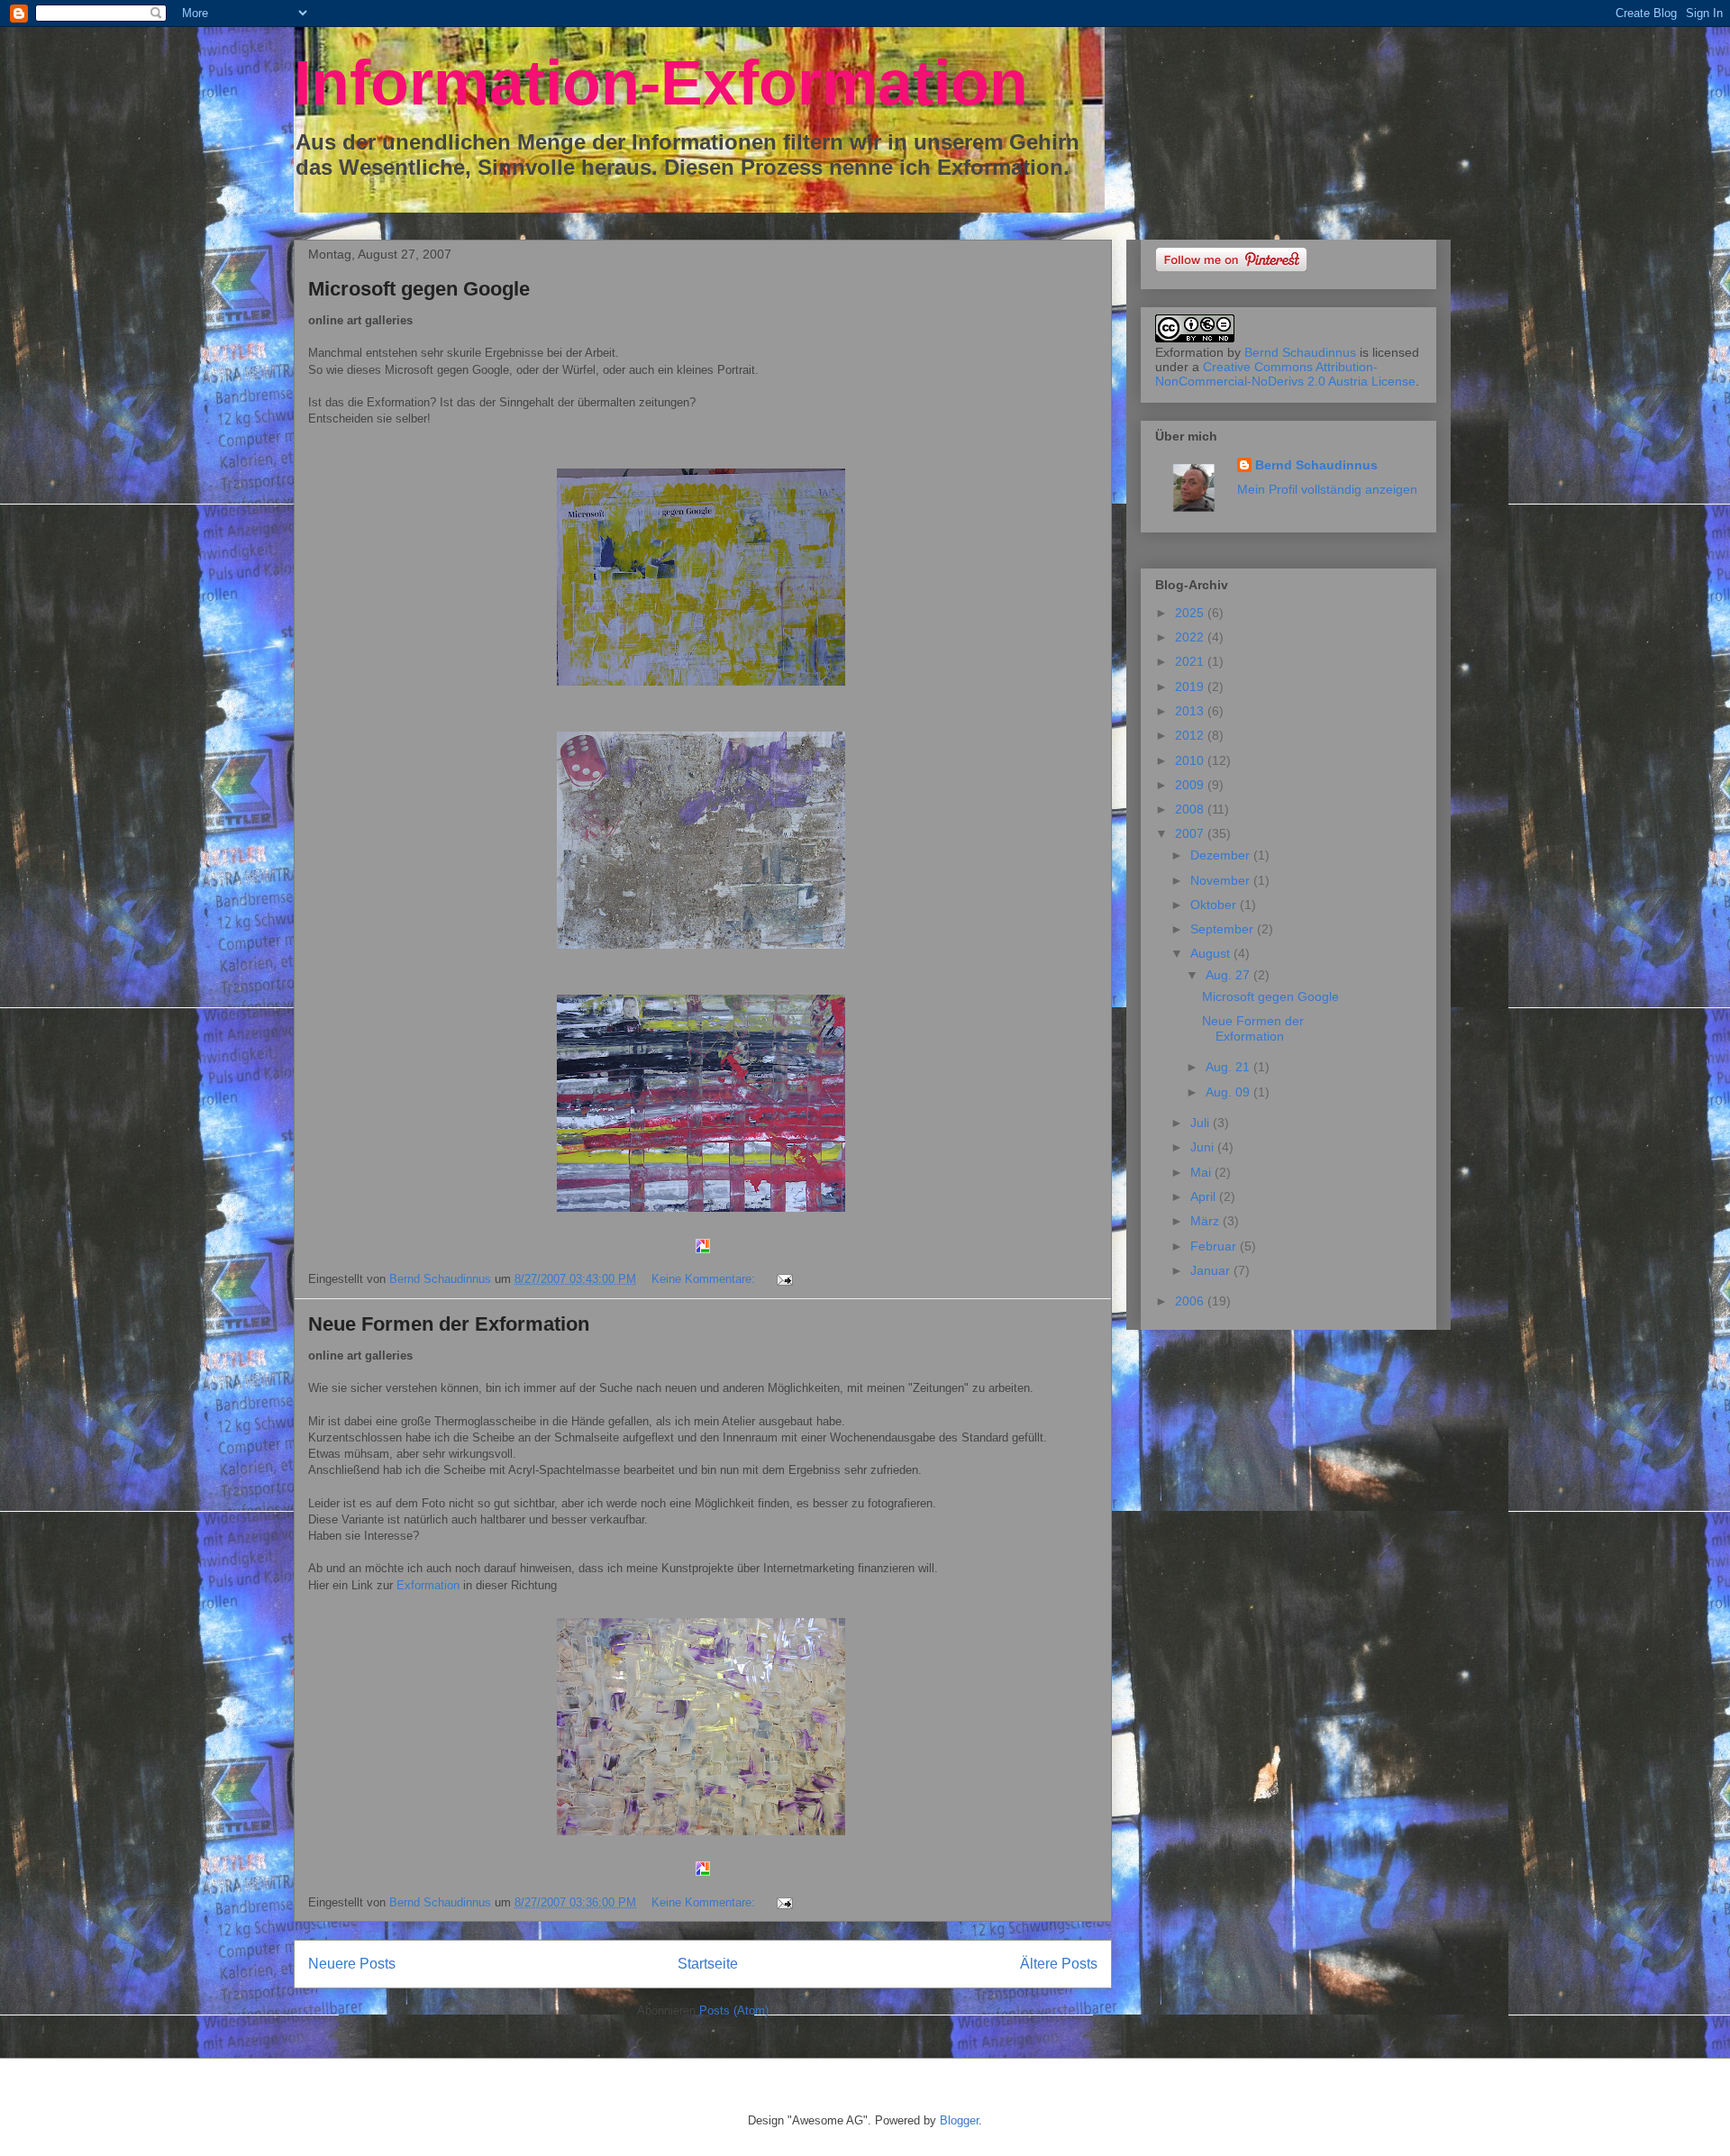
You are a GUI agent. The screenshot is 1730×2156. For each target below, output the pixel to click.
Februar (1215, 1246)
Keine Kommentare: (705, 1279)
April (1205, 1196)
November (1222, 880)
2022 (1191, 637)
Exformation (428, 1585)
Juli (1202, 1123)
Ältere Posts (1059, 1964)
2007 (1191, 833)
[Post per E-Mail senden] (783, 1279)
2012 (1191, 735)
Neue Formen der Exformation (449, 1324)
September (1224, 929)
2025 (1191, 613)
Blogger (959, 2120)
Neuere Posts (352, 1964)
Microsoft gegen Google (419, 289)
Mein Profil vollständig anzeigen (1327, 489)
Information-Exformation (661, 83)
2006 (1191, 1301)
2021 (1191, 661)
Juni (1204, 1147)
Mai (1202, 1172)
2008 (1191, 809)
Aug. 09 (1229, 1092)
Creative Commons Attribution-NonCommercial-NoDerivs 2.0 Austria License (1285, 374)
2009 (1191, 785)
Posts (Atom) (734, 2010)
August (1212, 953)
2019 (1191, 687)
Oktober (1215, 905)
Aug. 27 (1229, 975)
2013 (1191, 711)
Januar (1212, 1270)
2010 (1191, 760)
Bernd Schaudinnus (1300, 352)
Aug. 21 (1229, 1067)
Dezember (1222, 855)
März (1206, 1221)
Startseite (708, 1964)
